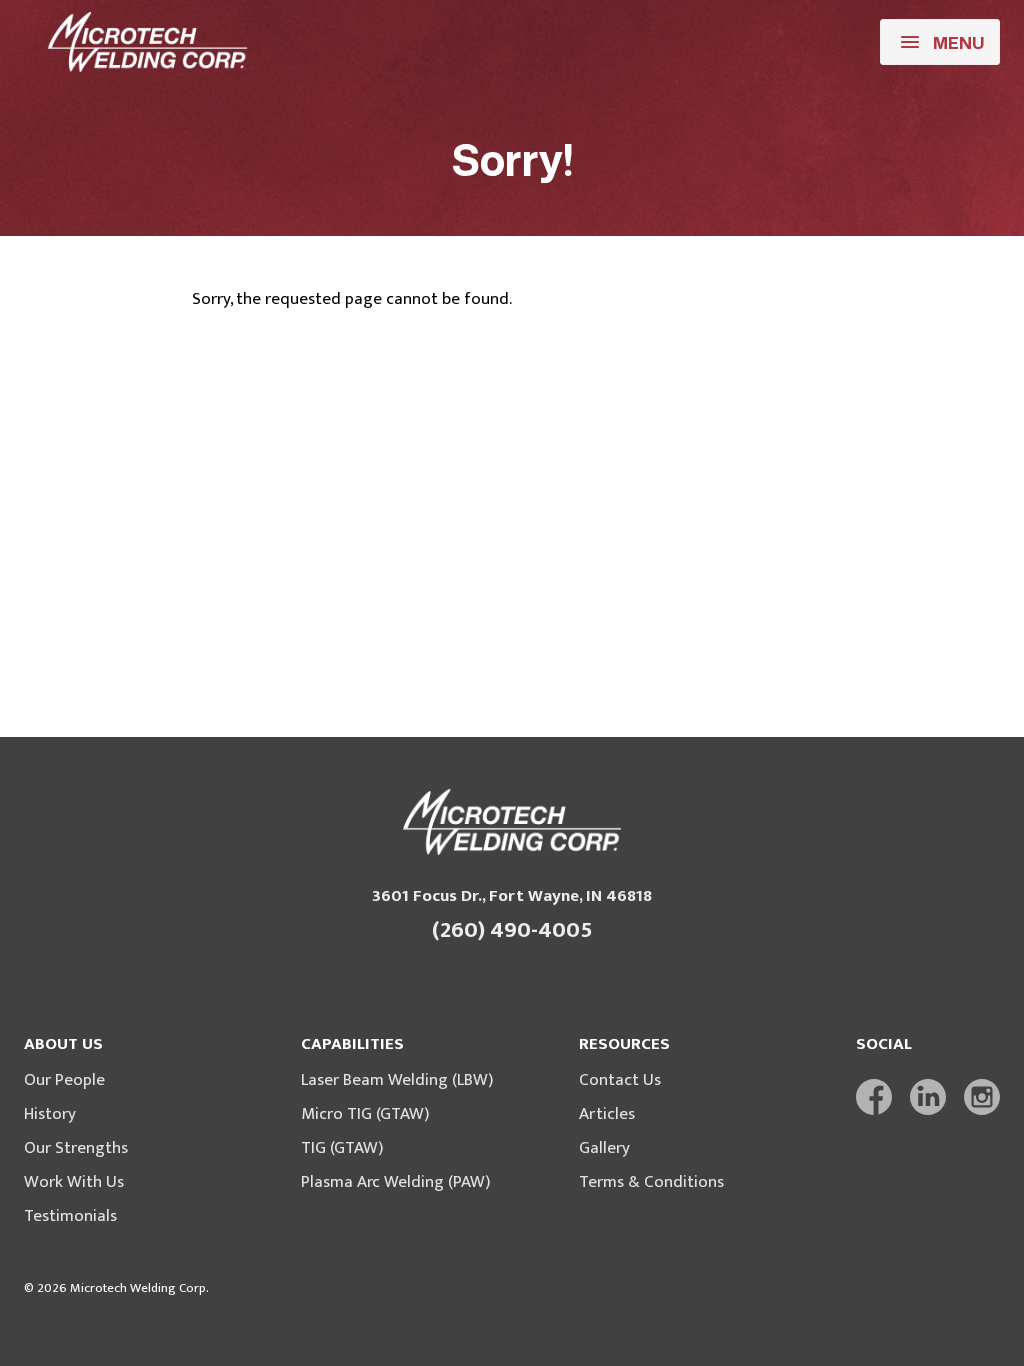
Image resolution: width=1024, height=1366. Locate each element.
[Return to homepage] (147, 42)
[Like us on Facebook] (874, 1097)
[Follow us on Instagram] (982, 1097)
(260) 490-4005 (512, 930)
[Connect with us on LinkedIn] (928, 1097)
